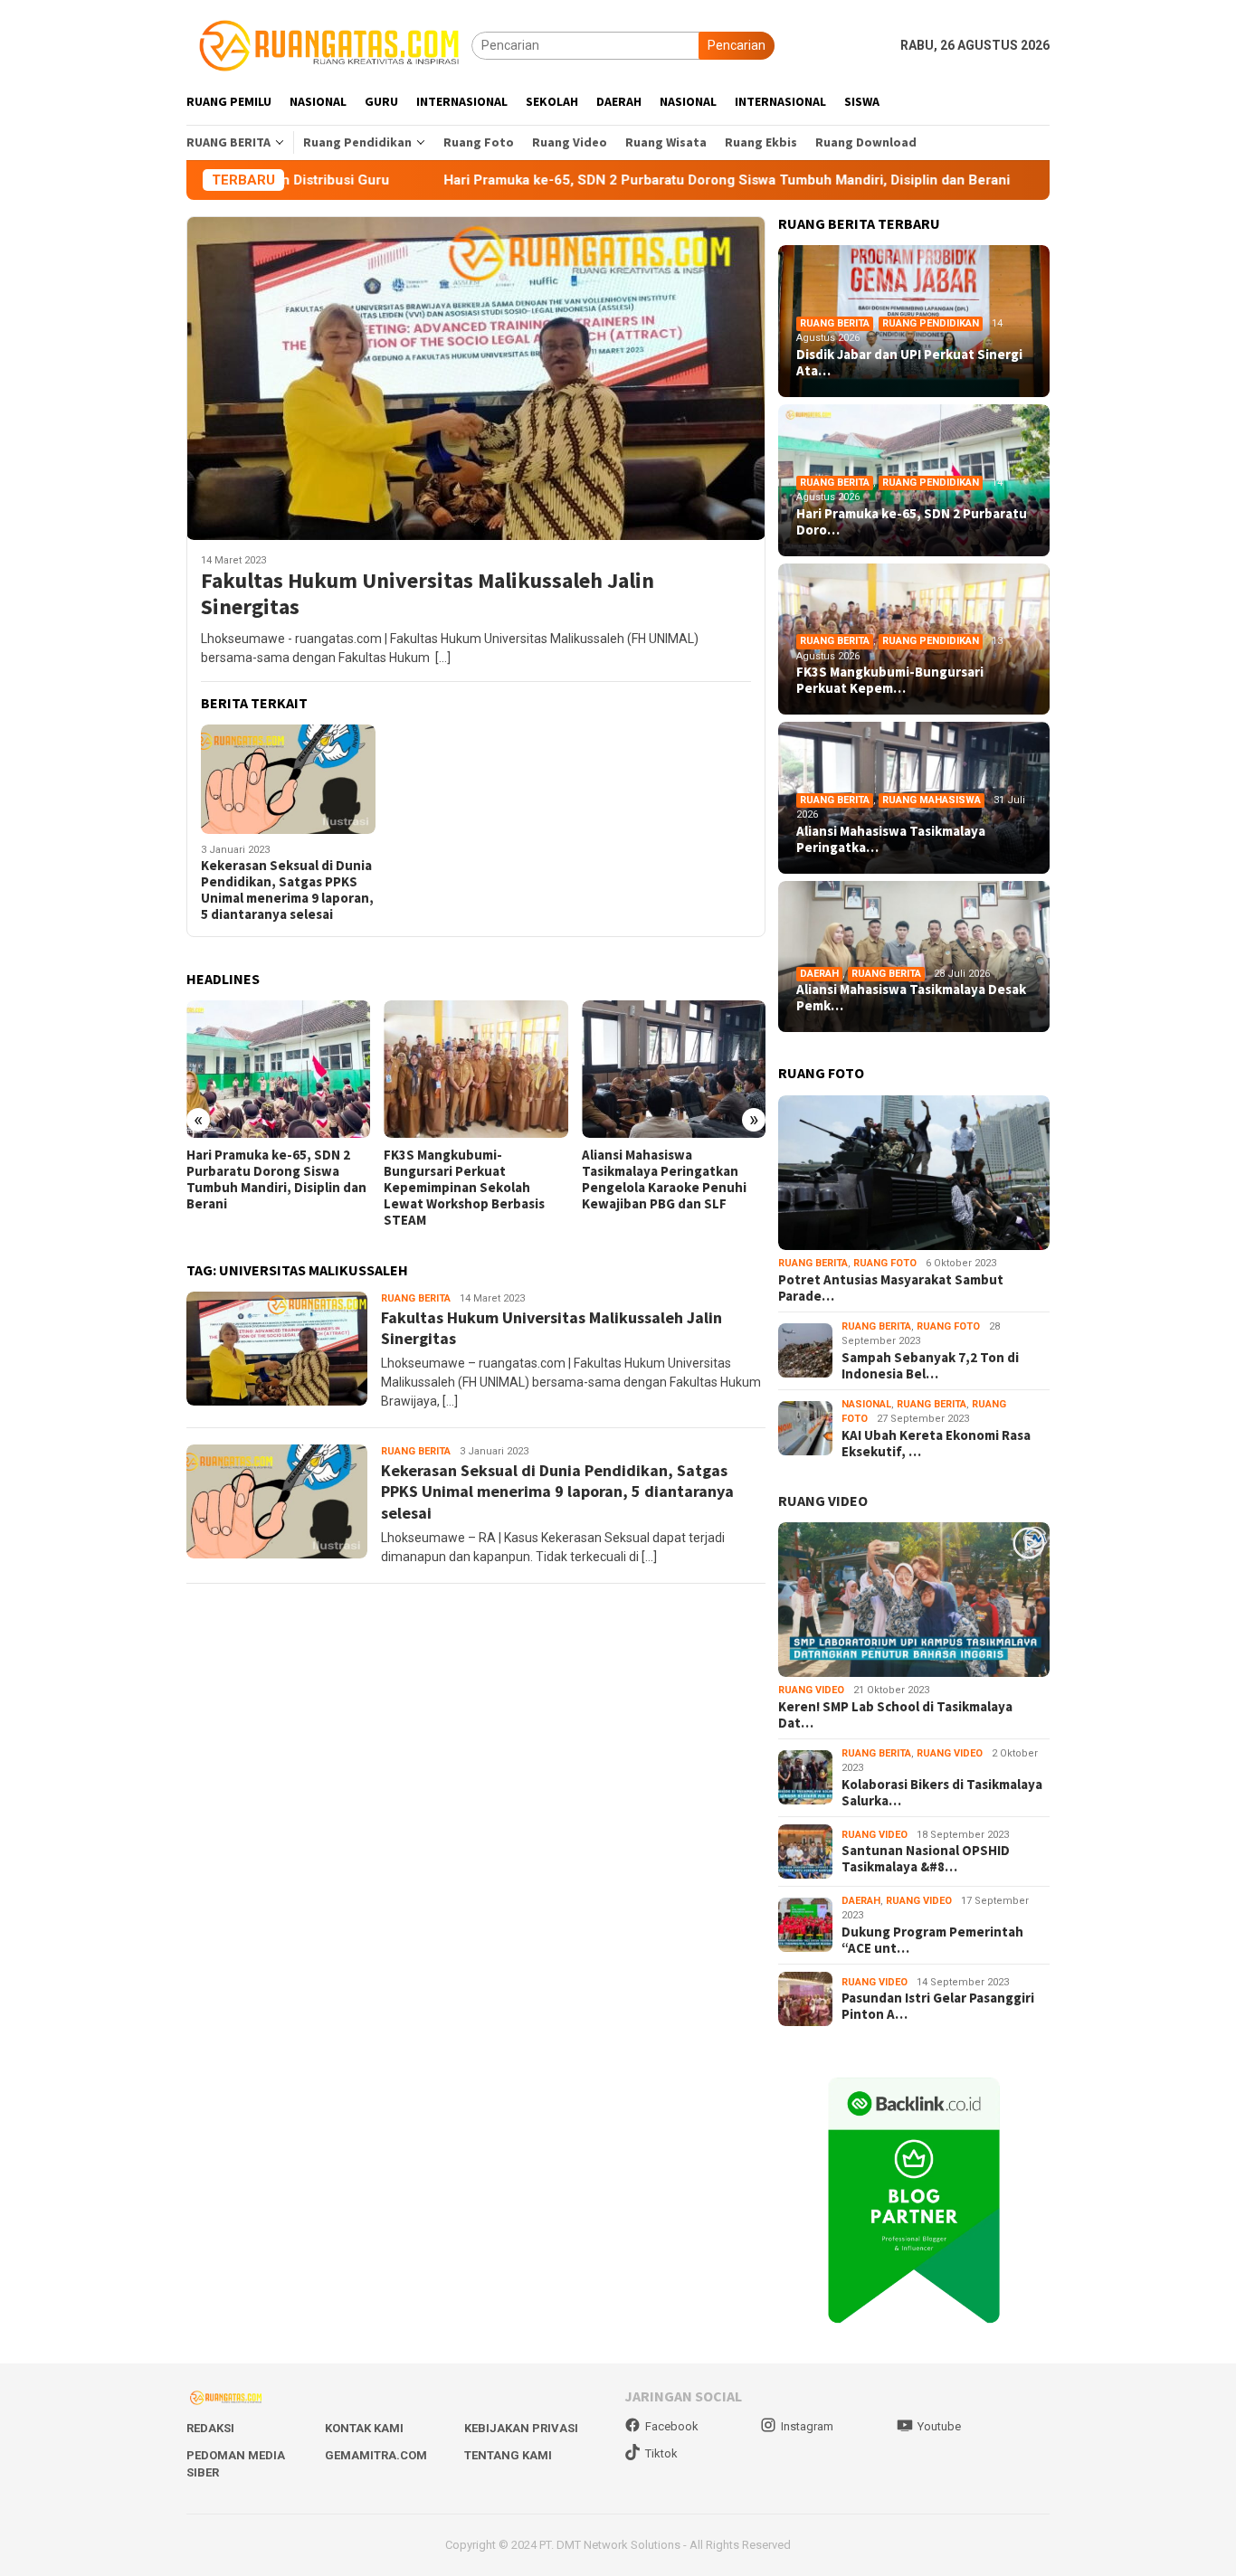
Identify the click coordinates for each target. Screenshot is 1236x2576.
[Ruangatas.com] (329, 44)
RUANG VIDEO (823, 1501)
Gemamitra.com (376, 2455)
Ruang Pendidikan (931, 323)
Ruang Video (811, 1690)
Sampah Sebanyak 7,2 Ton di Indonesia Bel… (930, 1366)
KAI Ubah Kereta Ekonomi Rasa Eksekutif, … (936, 1444)
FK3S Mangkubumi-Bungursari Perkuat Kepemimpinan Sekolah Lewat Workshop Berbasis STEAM (464, 1188)
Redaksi (210, 2428)
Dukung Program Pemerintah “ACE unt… (932, 1940)
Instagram (807, 2426)
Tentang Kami (508, 2455)
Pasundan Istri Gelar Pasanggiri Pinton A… (938, 2006)
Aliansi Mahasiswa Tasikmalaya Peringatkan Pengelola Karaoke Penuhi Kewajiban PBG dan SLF (664, 1179)
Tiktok (661, 2453)
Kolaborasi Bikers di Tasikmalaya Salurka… (942, 1793)
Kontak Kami (364, 2428)
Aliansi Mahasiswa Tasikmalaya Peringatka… (891, 839)
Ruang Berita (416, 1298)
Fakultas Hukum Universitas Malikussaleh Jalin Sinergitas (428, 594)
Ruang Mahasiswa (932, 800)
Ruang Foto (885, 1263)
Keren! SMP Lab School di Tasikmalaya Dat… (895, 1715)
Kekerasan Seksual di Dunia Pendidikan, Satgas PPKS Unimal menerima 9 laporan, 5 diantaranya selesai (287, 890)
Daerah (819, 974)
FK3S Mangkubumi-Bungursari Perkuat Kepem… (890, 680)
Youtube (939, 2426)
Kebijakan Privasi (521, 2428)
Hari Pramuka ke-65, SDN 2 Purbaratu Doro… (912, 522)
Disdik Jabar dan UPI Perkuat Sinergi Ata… (909, 363)
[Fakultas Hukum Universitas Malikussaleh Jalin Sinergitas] (476, 378)
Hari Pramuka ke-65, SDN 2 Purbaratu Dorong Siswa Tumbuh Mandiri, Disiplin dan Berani (609, 180)
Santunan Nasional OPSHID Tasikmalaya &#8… (926, 1859)
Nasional (866, 1404)
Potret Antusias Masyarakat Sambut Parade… (891, 1288)
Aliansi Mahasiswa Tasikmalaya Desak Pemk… (911, 998)
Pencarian (737, 45)
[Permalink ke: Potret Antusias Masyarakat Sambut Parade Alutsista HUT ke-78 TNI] (914, 1173)
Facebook (672, 2426)
